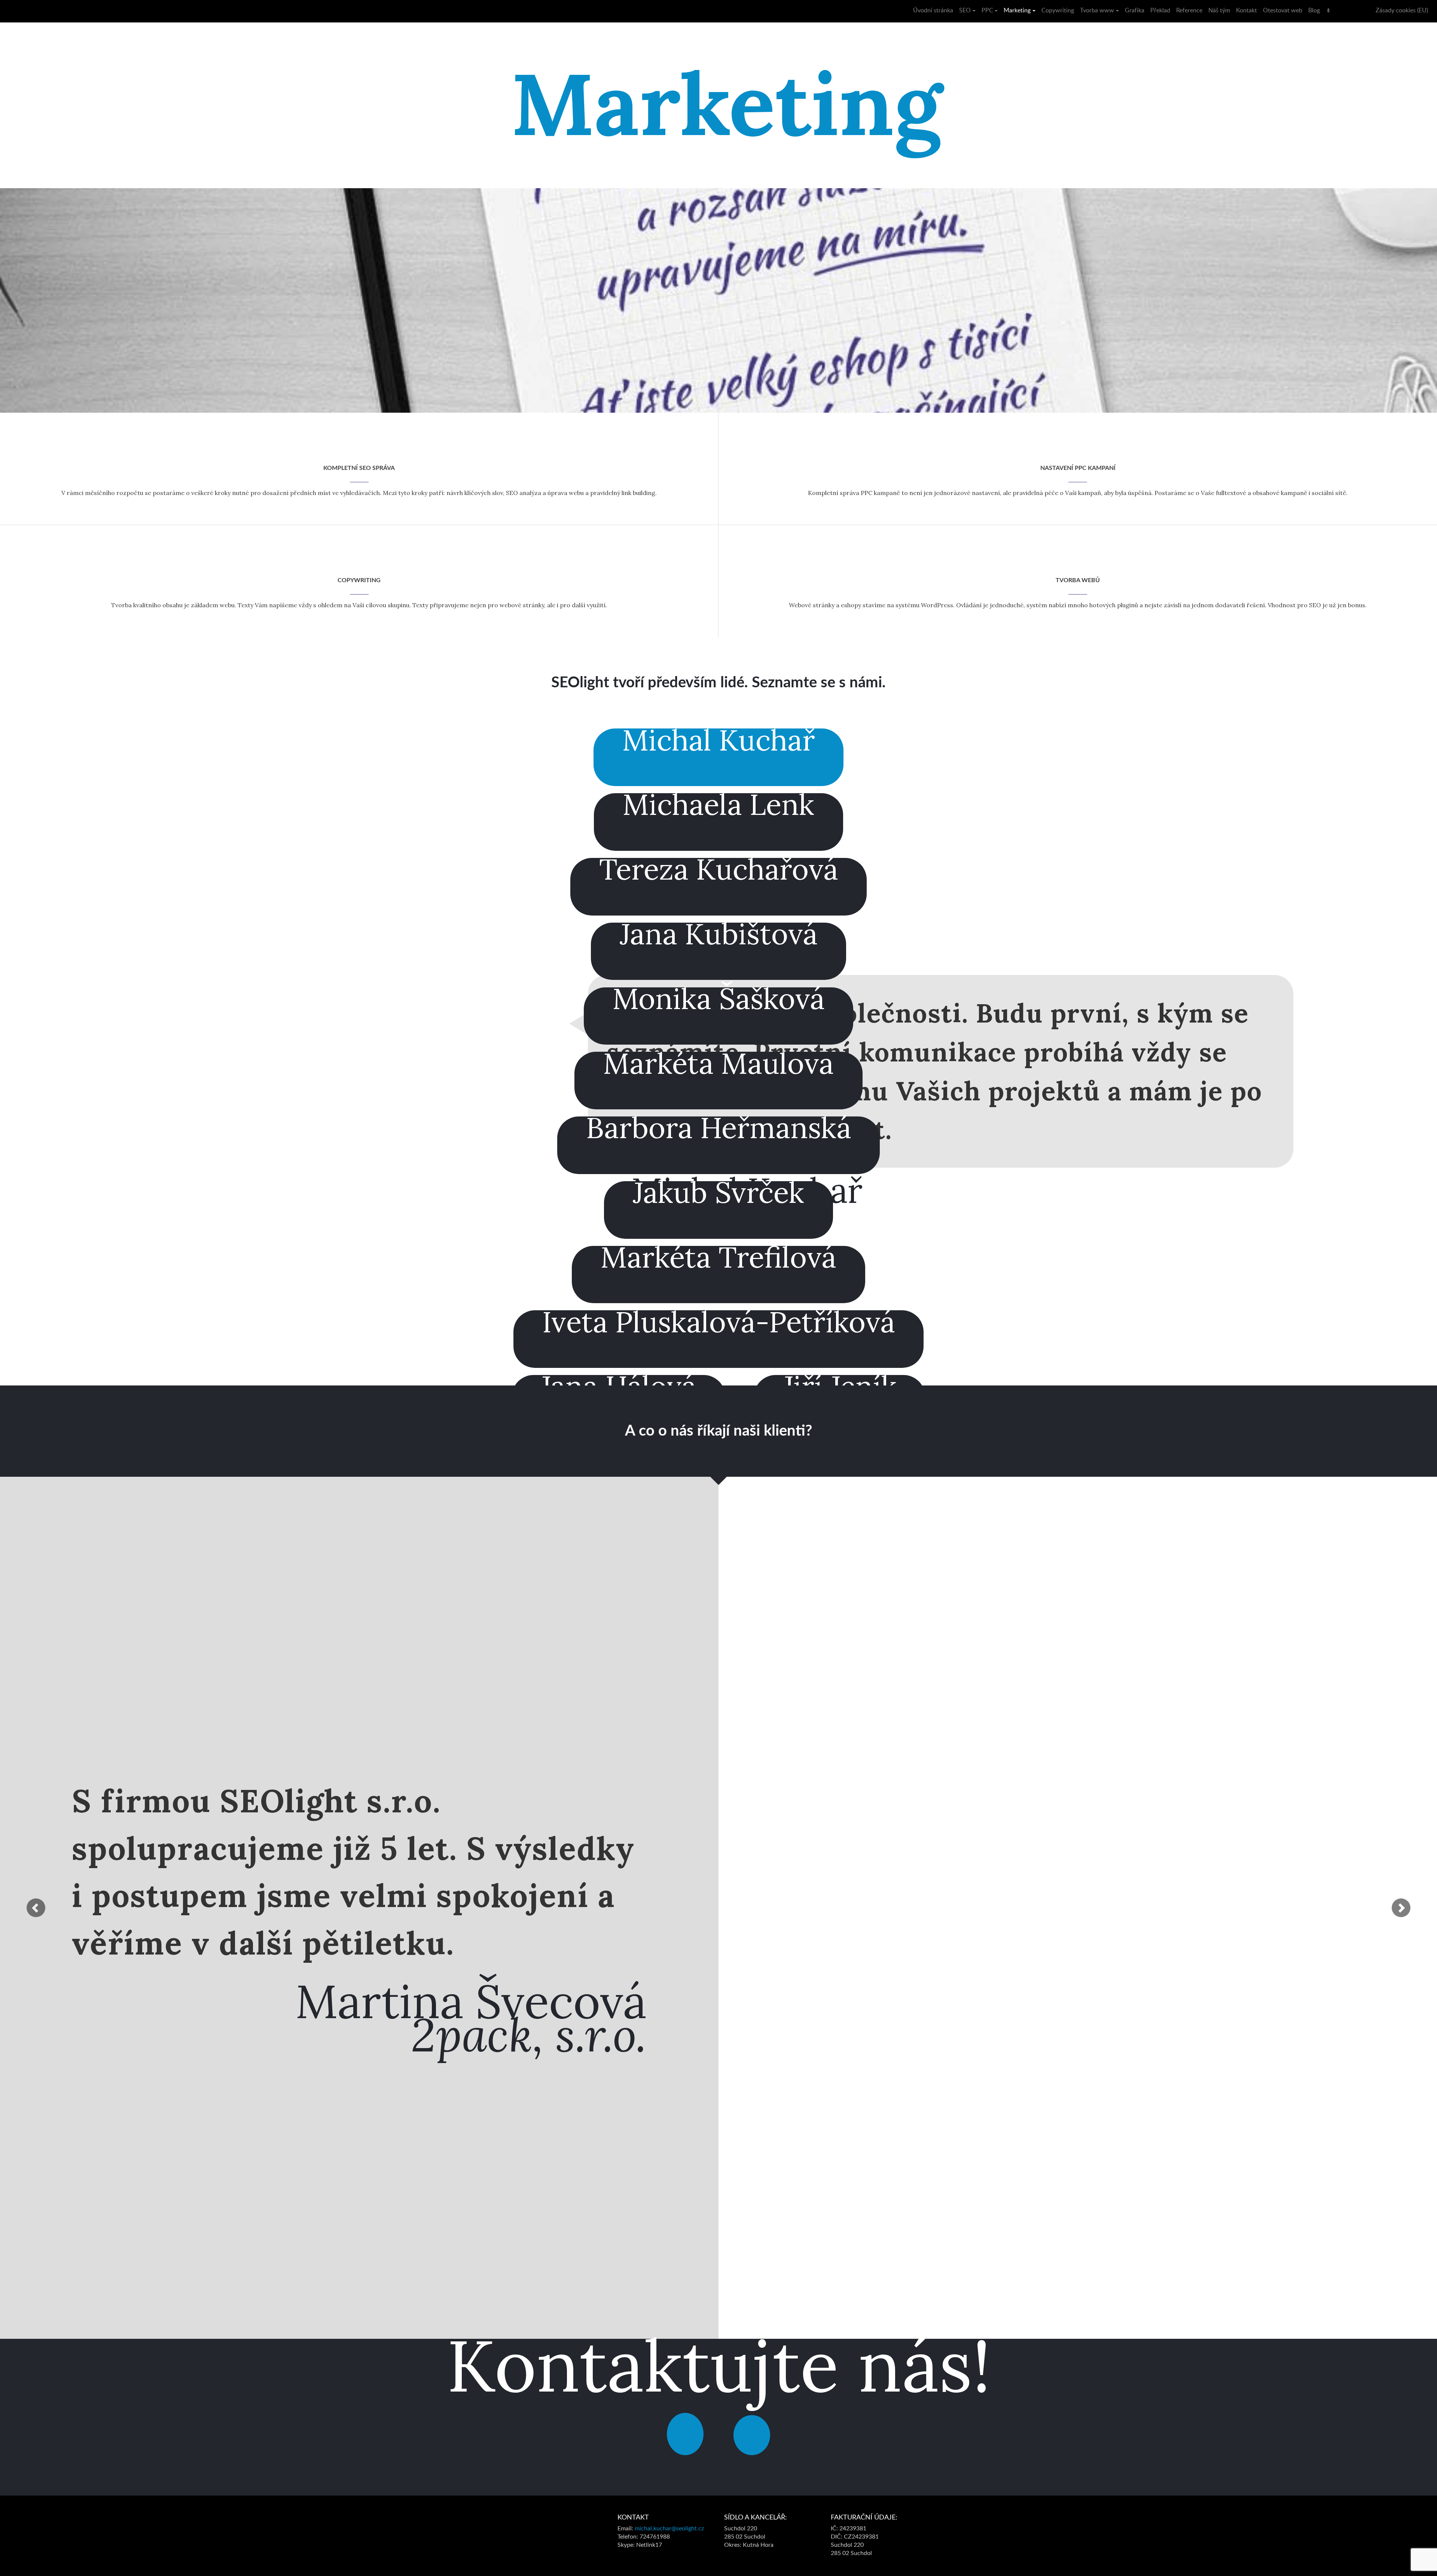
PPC (987, 10)
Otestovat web (1283, 10)
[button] (36, 1908)
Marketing (1017, 10)
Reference (1189, 10)
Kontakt (1247, 10)
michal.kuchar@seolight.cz (669, 2528)
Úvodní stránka (933, 10)
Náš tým (1219, 10)
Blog (1314, 10)
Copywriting (1058, 10)
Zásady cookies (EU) (1402, 10)
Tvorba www (1097, 10)
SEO (965, 10)
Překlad (1160, 10)
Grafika (1135, 10)
